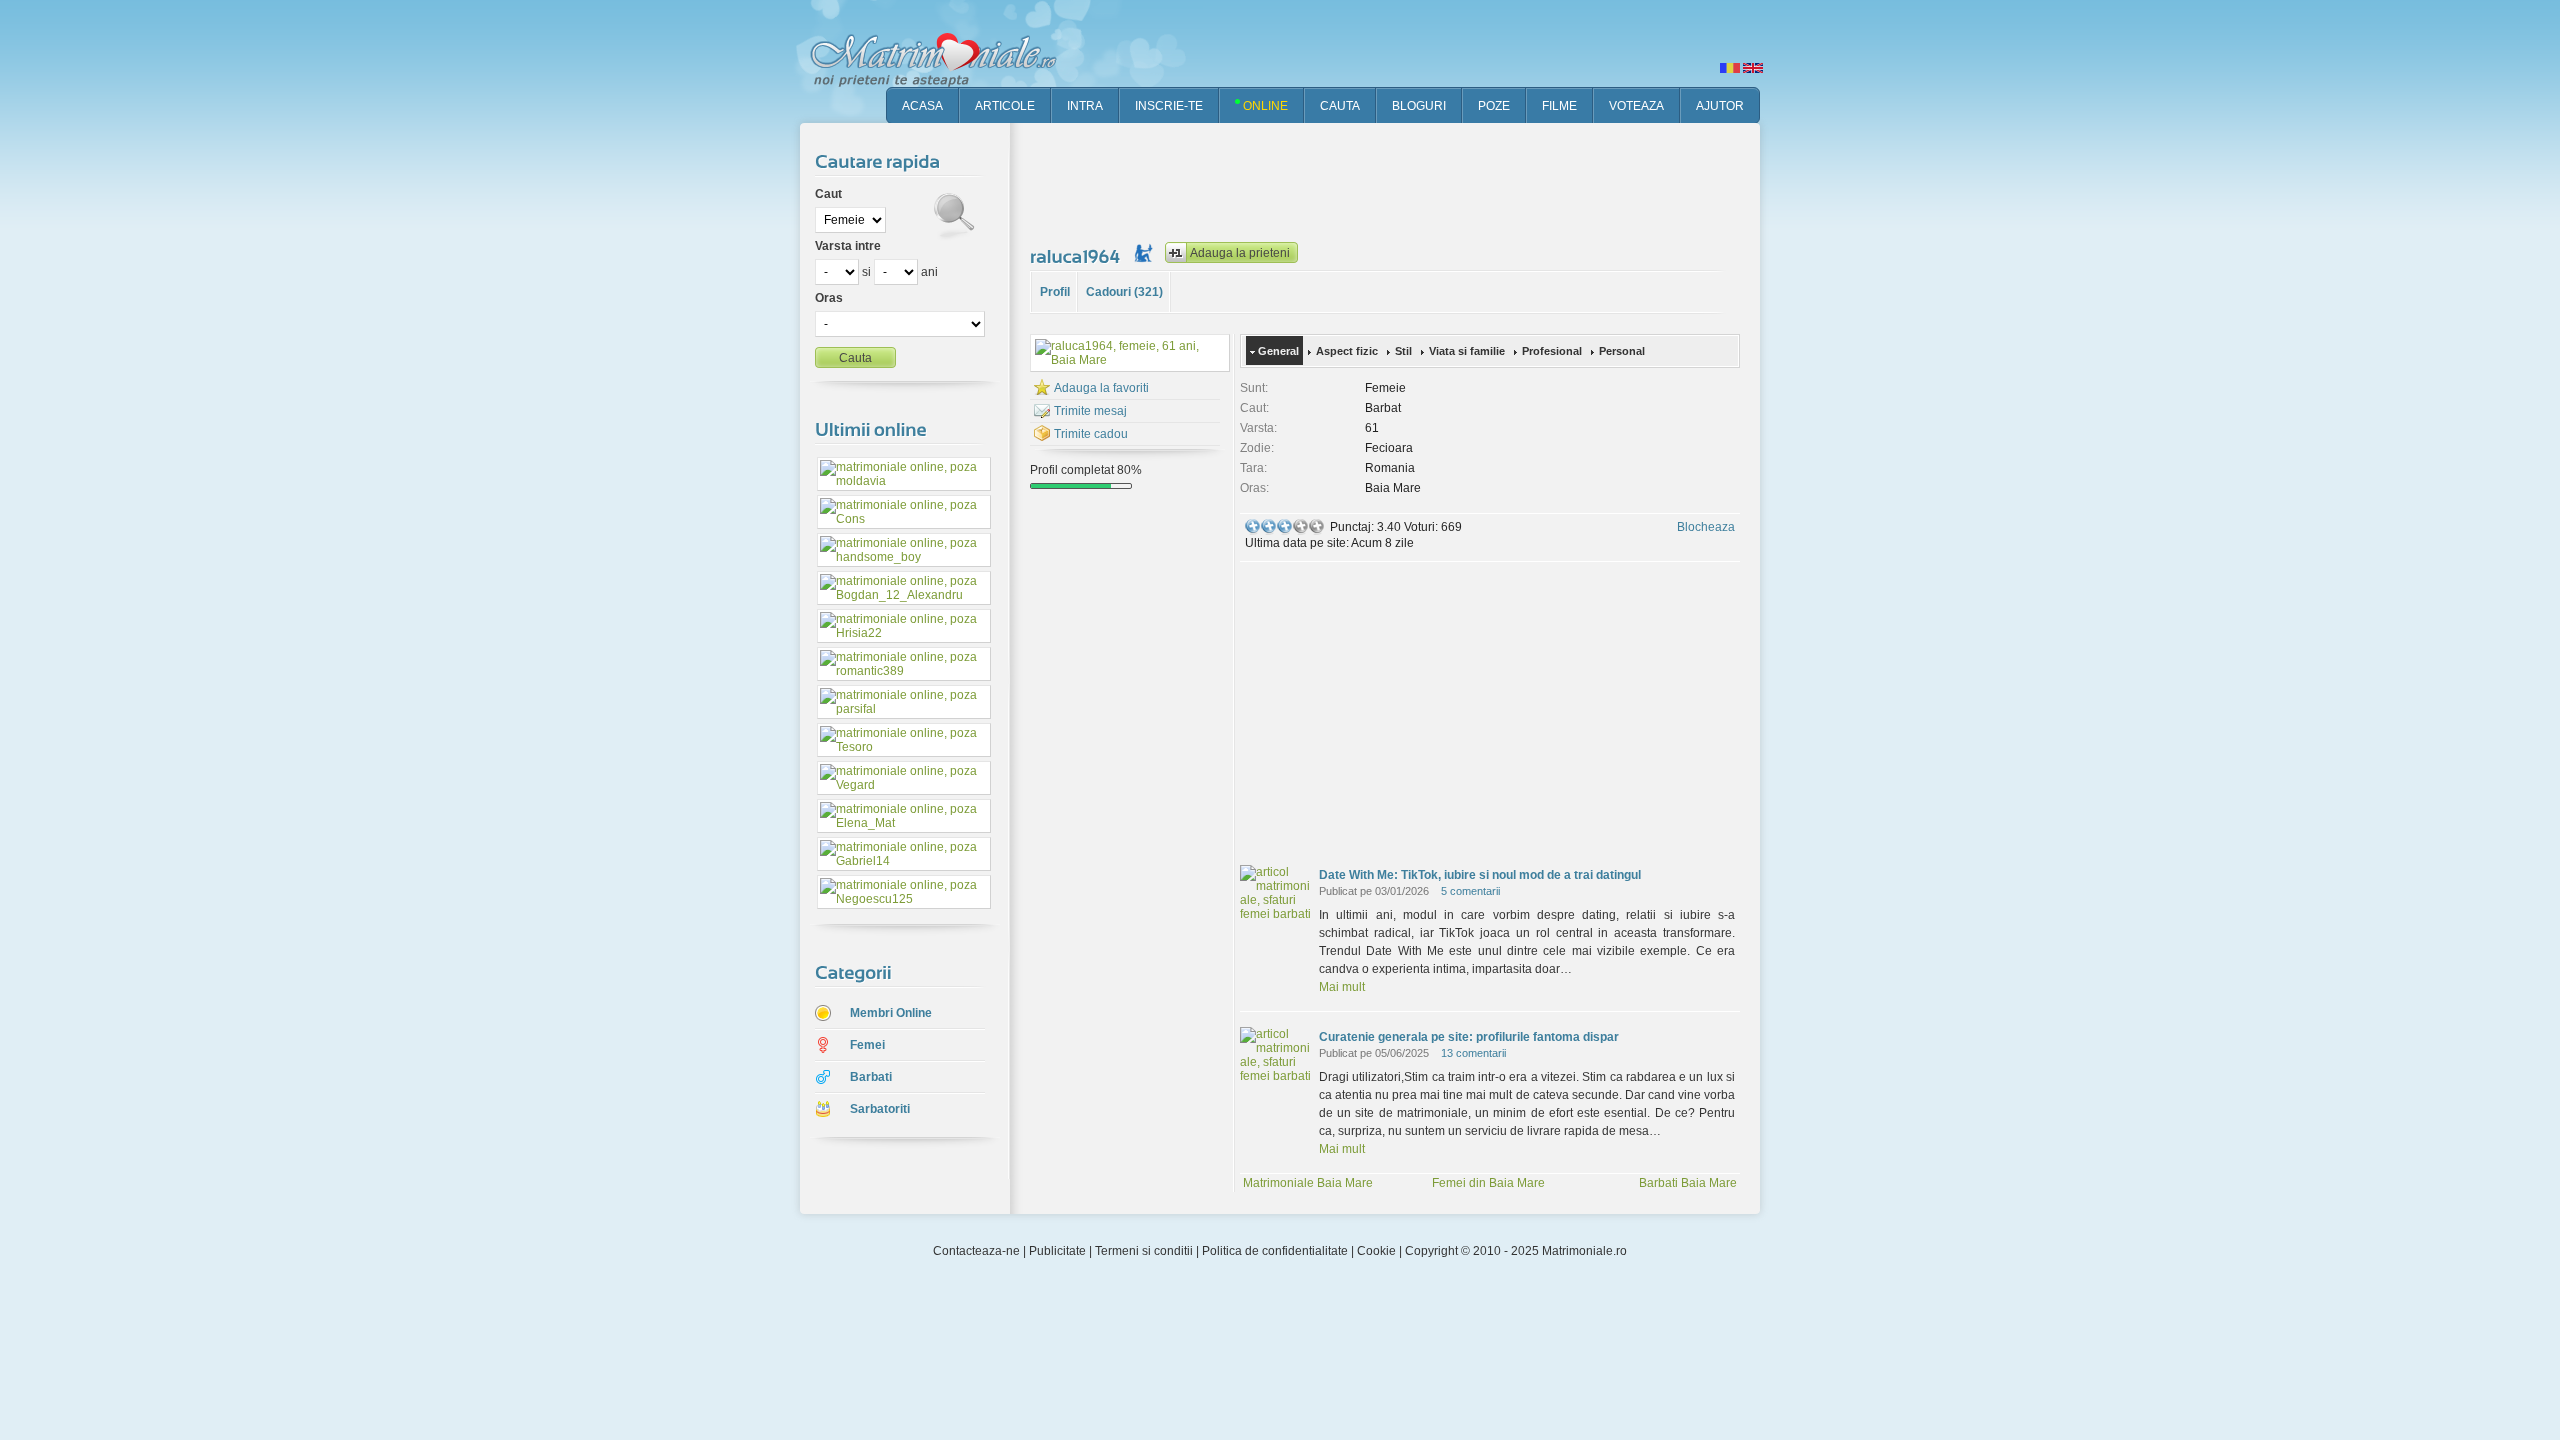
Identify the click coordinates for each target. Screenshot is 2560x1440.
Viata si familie (1467, 351)
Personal (1622, 351)
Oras (829, 298)
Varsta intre (848, 246)
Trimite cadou (1091, 434)
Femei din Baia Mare (1488, 1183)
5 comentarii (1470, 891)
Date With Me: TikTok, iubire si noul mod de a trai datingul (1480, 875)
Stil (1403, 351)
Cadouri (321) (1124, 292)
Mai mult (1342, 987)
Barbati (871, 1077)
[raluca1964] (1077, 256)
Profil (1055, 292)
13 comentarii (1473, 1053)
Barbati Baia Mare (1688, 1183)
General (1278, 351)
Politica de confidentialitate (1275, 1251)
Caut (828, 194)
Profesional (1552, 351)
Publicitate (1057, 1251)
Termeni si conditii (1144, 1251)
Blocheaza (1706, 527)
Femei (867, 1045)
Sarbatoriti (880, 1109)
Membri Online (891, 1013)
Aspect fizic (1347, 351)
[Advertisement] (1394, 180)
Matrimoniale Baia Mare (1308, 1183)
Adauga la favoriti (1101, 388)
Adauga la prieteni (1240, 253)
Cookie (1376, 1251)
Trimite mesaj (1090, 411)
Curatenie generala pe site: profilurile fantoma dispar (1469, 1037)
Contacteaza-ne (976, 1251)
